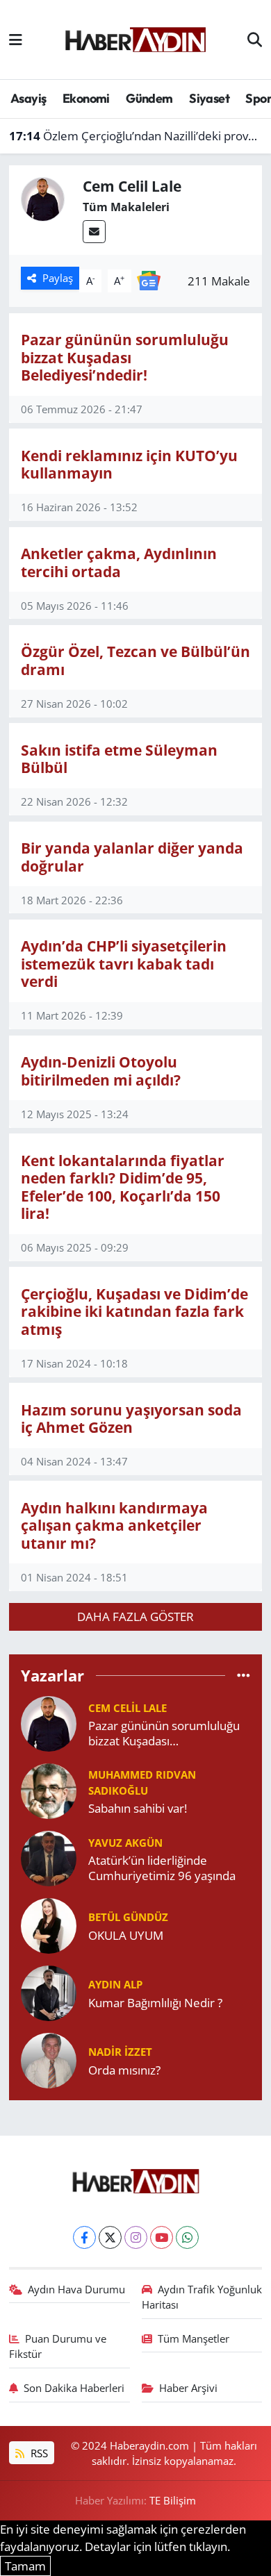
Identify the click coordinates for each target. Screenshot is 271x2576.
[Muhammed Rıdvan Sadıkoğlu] (49, 1790)
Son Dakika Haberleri (74, 2388)
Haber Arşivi (188, 2388)
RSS (38, 2453)
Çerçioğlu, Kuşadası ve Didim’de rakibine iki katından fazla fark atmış (134, 1311)
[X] (110, 2237)
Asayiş (28, 98)
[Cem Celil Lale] (49, 1723)
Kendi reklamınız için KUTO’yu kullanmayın (129, 464)
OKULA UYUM (126, 1935)
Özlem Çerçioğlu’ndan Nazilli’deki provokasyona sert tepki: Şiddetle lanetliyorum (136, 136)
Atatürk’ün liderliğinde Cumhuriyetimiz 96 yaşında (162, 1868)
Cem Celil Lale (128, 1708)
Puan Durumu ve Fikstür (58, 2346)
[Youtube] (162, 2237)
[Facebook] (84, 2237)
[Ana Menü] (16, 39)
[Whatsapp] (187, 2237)
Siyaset (209, 98)
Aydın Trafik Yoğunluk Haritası (202, 2297)
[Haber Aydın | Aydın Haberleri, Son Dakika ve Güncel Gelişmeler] (135, 38)
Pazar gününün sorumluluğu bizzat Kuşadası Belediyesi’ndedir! (125, 357)
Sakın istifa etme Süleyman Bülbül (119, 759)
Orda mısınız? (124, 2070)
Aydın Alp (115, 1984)
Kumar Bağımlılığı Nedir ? (155, 2003)
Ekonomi (86, 98)
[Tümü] (244, 1675)
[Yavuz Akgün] (49, 1858)
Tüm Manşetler (194, 2338)
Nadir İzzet (120, 2052)
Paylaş (58, 278)
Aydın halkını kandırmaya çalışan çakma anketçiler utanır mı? (114, 1525)
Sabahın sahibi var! (138, 1808)
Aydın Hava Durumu (76, 2289)
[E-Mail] (94, 232)
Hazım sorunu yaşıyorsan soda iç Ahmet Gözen (131, 1419)
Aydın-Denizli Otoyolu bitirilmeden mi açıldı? (101, 1071)
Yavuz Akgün (125, 1843)
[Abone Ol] (149, 280)
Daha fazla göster (135, 1617)
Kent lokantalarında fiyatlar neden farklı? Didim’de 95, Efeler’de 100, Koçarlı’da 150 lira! (123, 1187)
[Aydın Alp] (49, 1992)
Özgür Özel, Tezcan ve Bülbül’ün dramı (135, 660)
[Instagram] (136, 2237)
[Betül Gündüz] (49, 1925)
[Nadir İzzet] (49, 2060)
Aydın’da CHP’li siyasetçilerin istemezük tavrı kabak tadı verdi (124, 963)
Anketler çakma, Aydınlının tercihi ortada (119, 562)
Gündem (149, 98)
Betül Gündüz (128, 1917)
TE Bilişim (173, 2500)
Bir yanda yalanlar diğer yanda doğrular (132, 857)
